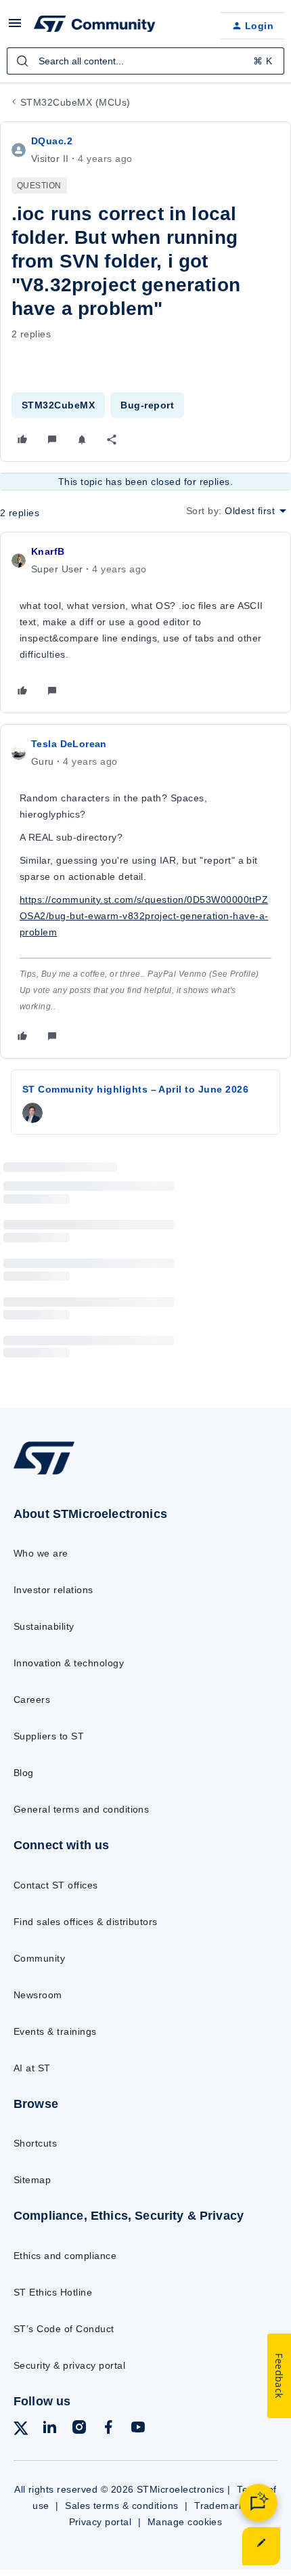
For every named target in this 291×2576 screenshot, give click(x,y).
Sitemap (32, 2180)
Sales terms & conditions (122, 2506)
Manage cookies (185, 2522)
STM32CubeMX (58, 405)
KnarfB (48, 551)
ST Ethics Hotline (53, 2292)
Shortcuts (35, 2143)
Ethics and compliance (65, 2256)
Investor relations (53, 1590)
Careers (32, 1699)
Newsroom (38, 1995)
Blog (24, 1773)
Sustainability (44, 1626)
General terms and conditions (81, 1809)
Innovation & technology (69, 1663)
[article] (145, 622)
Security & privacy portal (69, 2365)
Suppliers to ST (49, 1736)
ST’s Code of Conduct (64, 2329)
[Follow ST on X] (21, 2431)
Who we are (41, 1553)
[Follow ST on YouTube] (138, 2429)
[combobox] (145, 61)
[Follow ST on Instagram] (79, 2429)
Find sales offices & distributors (86, 1922)
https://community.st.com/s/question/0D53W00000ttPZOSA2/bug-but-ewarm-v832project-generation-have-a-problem (144, 916)
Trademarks (222, 2506)
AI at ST (32, 2068)
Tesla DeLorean (69, 744)
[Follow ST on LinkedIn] (49, 2429)
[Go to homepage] (44, 1474)
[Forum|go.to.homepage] (95, 26)
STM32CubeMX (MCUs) (75, 102)
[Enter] (22, 61)
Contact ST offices (56, 1885)
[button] (15, 28)
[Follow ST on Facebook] (108, 2429)
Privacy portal (100, 2522)
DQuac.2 (52, 141)
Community (39, 1958)
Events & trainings (55, 2031)
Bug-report (147, 405)
